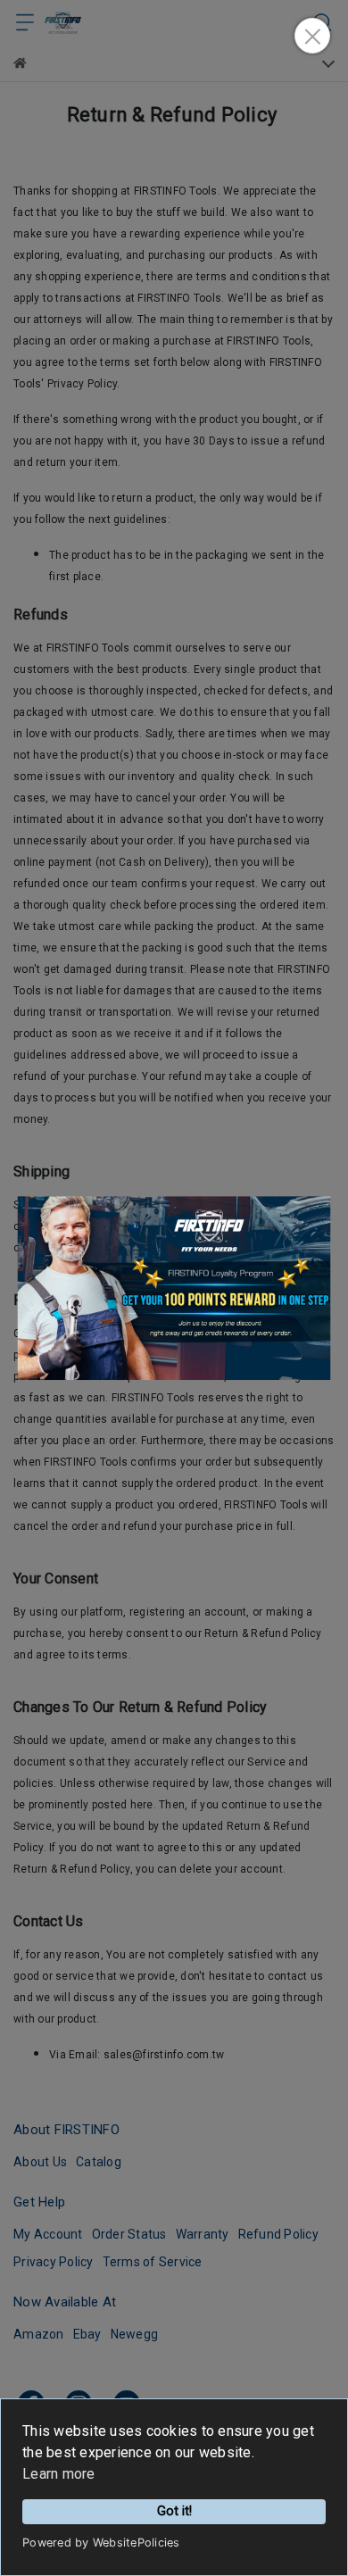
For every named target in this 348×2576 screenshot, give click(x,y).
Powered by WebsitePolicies (101, 2543)
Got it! (174, 2511)
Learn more (59, 2474)
